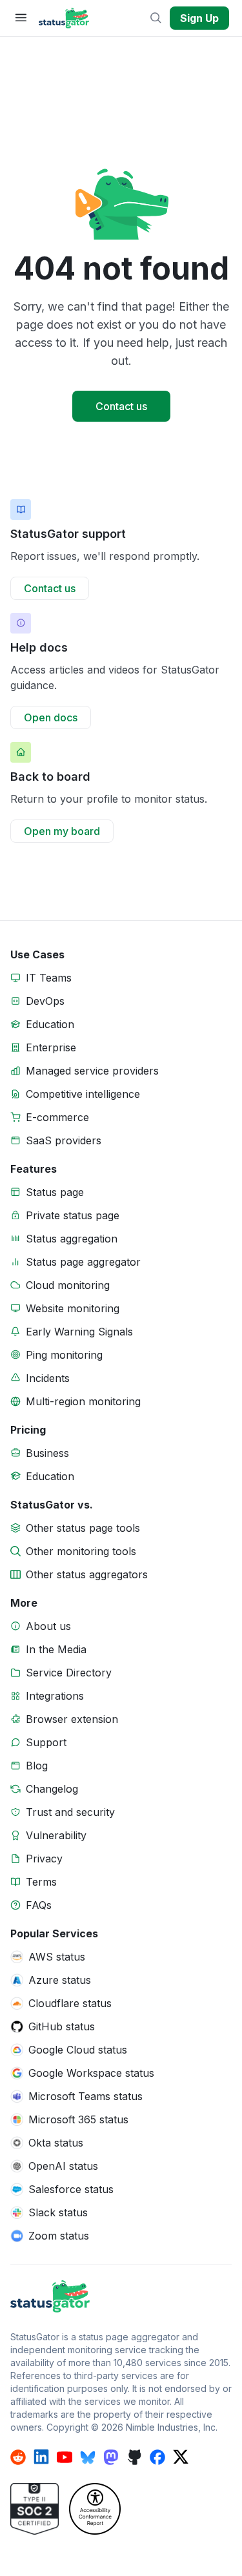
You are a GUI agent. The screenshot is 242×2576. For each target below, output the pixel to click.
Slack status (58, 2212)
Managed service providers (92, 1071)
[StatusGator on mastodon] (111, 2457)
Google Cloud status (78, 2050)
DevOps (45, 1001)
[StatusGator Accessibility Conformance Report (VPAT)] (95, 2509)
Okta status (56, 2143)
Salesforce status (71, 2189)
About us (48, 1626)
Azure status (60, 1980)
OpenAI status (63, 2166)
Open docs (51, 717)
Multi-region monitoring (83, 1401)
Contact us (121, 406)
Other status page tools (83, 1528)
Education (50, 1024)
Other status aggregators (87, 1574)
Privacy (44, 1859)
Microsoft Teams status (86, 2096)
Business (47, 1453)
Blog (37, 1766)
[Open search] (157, 18)
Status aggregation (72, 1239)
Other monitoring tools (81, 1551)
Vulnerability (56, 1835)
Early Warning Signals (79, 1332)
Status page (55, 1192)
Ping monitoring (64, 1355)
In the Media (56, 1649)
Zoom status (59, 2236)
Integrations (55, 1696)
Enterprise (51, 1047)
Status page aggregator (83, 1262)
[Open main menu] (21, 18)
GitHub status (62, 2026)
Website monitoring (73, 1308)
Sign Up (199, 18)
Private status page (73, 1215)
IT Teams (49, 978)
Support (46, 1742)
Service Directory (69, 1673)
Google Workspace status (91, 2073)
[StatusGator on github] (134, 2457)
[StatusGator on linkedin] (41, 2457)
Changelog (52, 1789)
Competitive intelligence (83, 1094)
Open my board (62, 831)
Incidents (48, 1378)
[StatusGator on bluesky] (88, 2457)
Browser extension (72, 1719)
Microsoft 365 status (78, 2119)
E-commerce (57, 1117)
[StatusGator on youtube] (65, 2457)
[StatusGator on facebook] (157, 2457)
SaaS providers (64, 1140)
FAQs (39, 1905)
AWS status (57, 1957)
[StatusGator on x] (181, 2457)
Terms (41, 1882)
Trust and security (70, 1812)
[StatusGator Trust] (35, 2509)
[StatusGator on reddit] (18, 2457)
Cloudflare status (70, 2003)
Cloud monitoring (68, 1285)
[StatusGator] (121, 2296)
